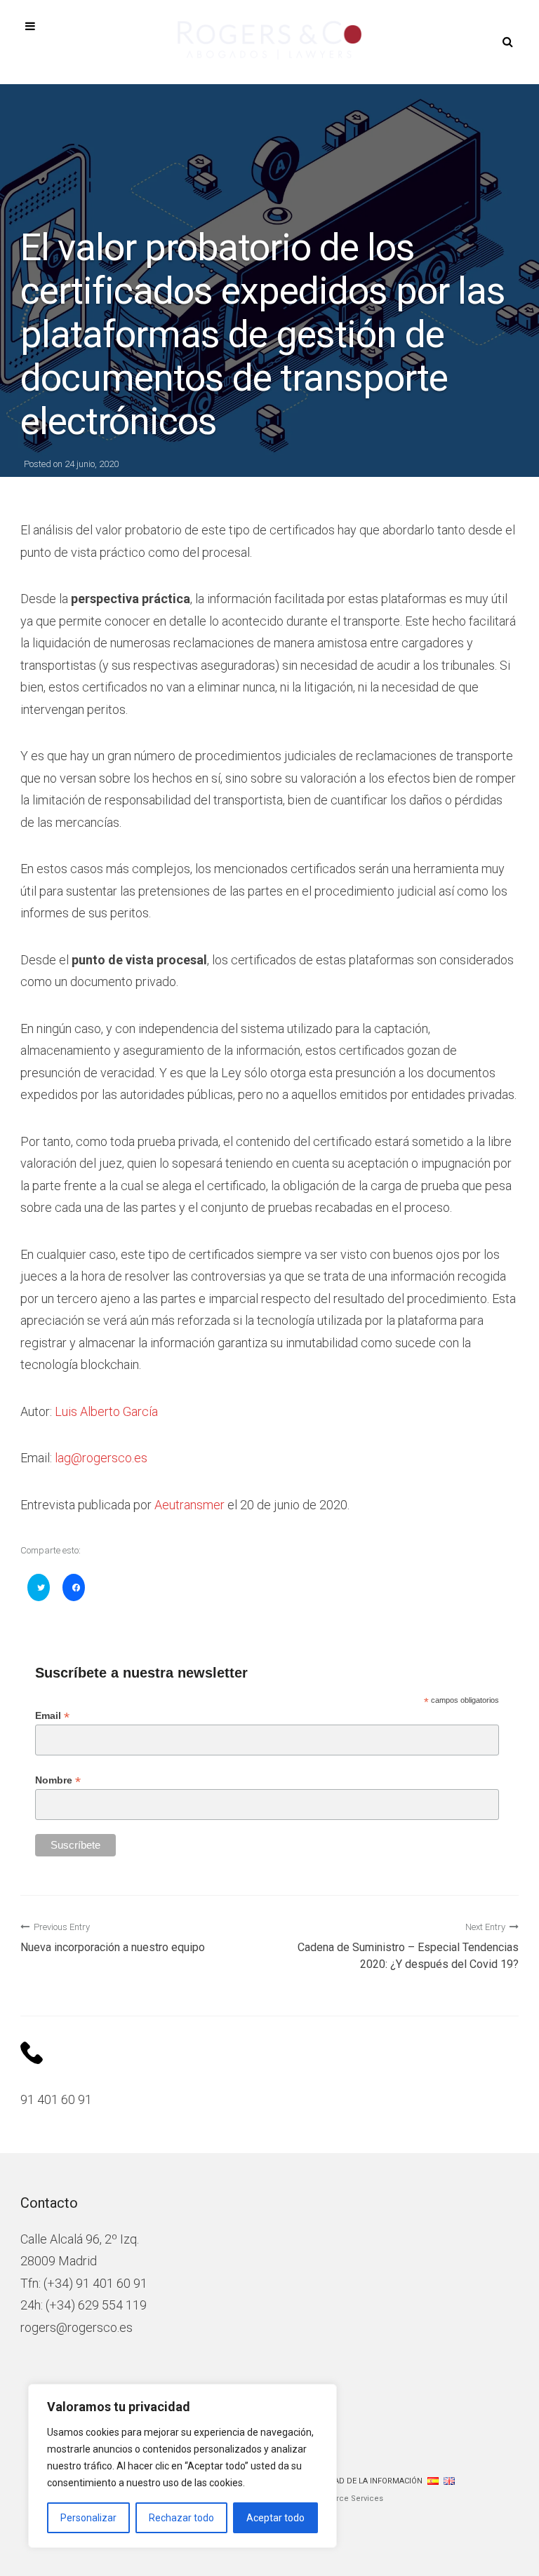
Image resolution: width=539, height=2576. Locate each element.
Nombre (58, 1780)
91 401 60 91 (56, 2099)
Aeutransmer (189, 1505)
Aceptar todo (275, 2518)
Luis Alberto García (106, 1411)
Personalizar (88, 2518)
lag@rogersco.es (101, 1458)
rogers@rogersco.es (76, 2327)
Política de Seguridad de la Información (338, 2481)
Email (52, 1716)
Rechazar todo (181, 2518)
